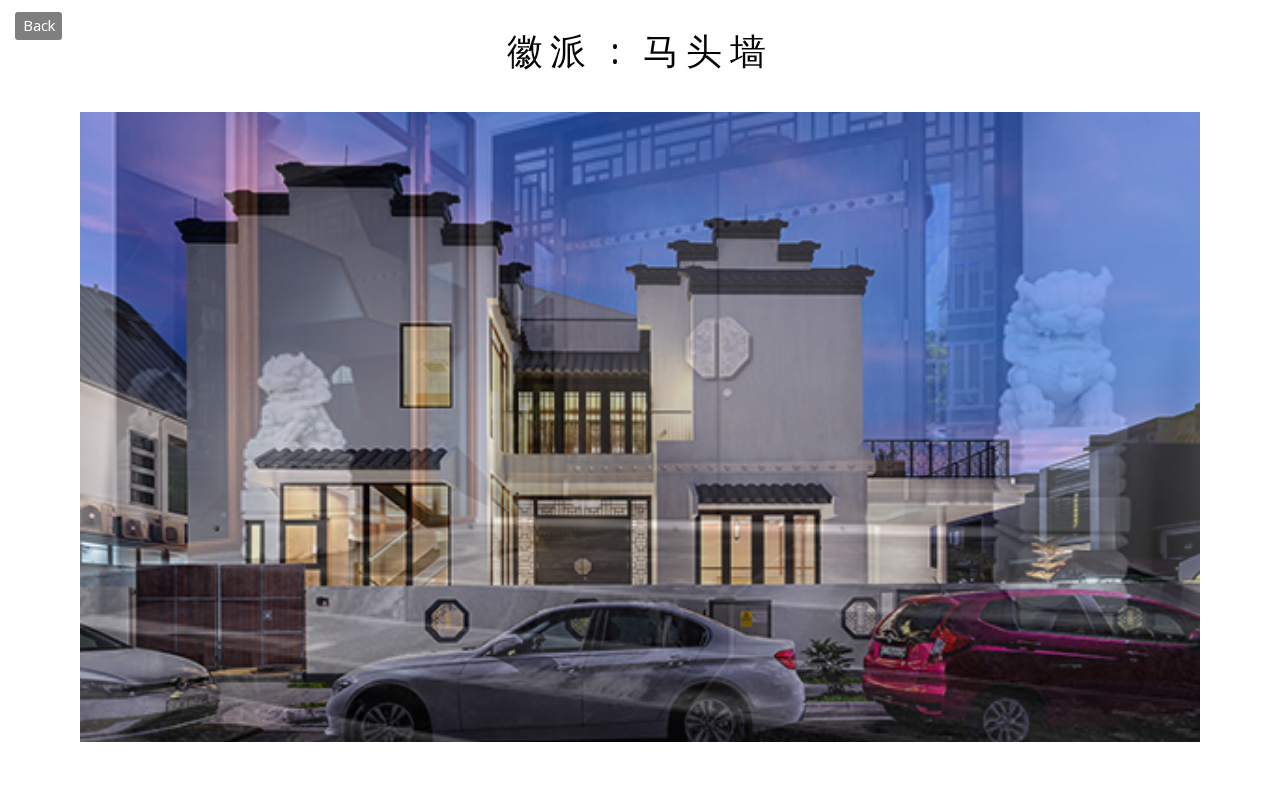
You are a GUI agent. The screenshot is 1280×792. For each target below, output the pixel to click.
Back (39, 25)
